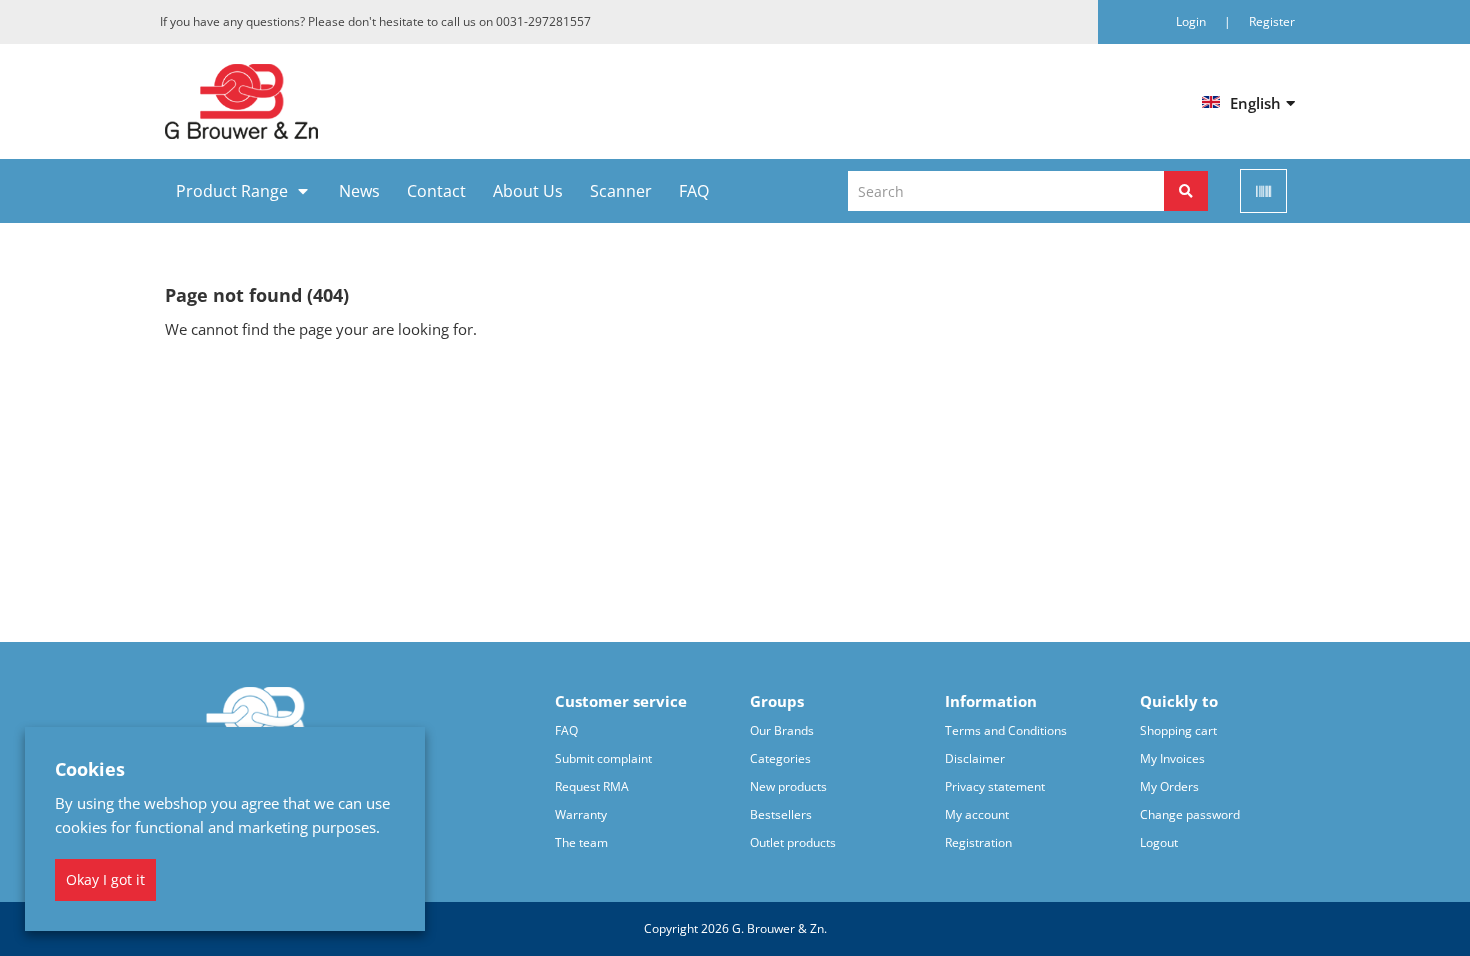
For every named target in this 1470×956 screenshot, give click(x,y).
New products (788, 786)
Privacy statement (995, 786)
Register (1272, 21)
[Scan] (1263, 191)
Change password (1190, 814)
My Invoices (1172, 758)
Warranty (581, 814)
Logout (1159, 842)
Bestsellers (781, 814)
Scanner (621, 191)
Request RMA (592, 786)
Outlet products (793, 842)
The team (581, 842)
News (359, 191)
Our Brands (782, 730)
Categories (780, 758)
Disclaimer (975, 758)
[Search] (1186, 191)
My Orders (1169, 786)
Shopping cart (1178, 730)
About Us (528, 191)
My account (977, 814)
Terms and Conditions (1006, 730)
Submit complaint (603, 758)
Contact (436, 191)
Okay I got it (105, 879)
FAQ (694, 191)
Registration (978, 842)
